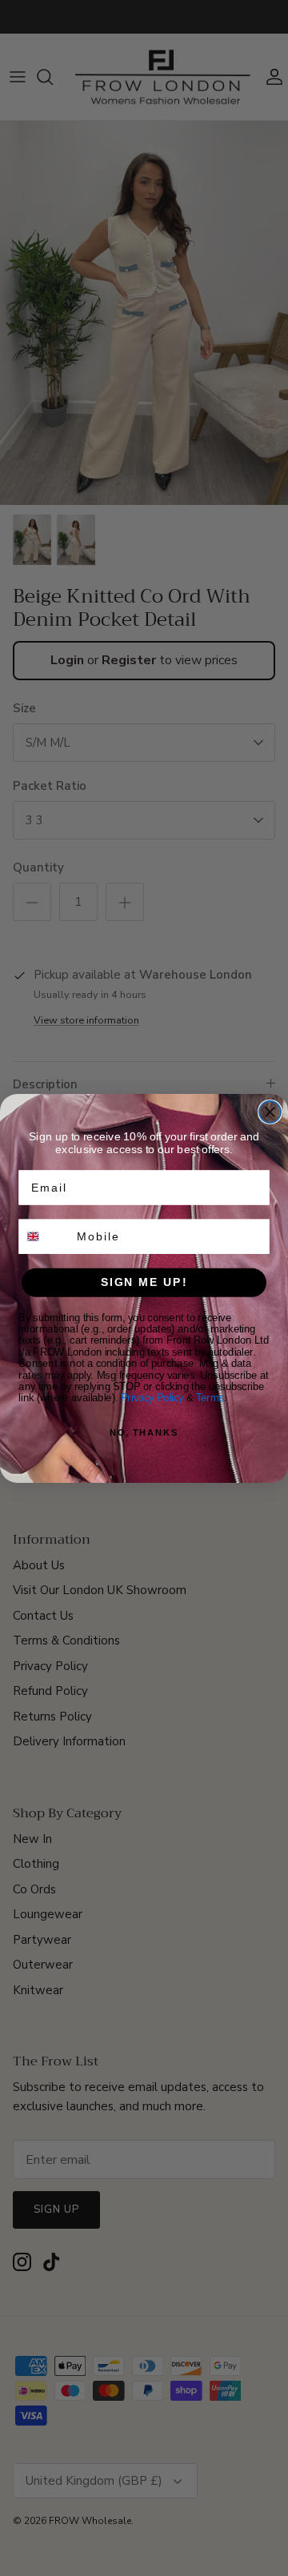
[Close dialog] (270, 1112)
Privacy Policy (152, 1397)
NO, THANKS (144, 1432)
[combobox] (44, 1236)
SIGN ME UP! (144, 1282)
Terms (210, 1397)
